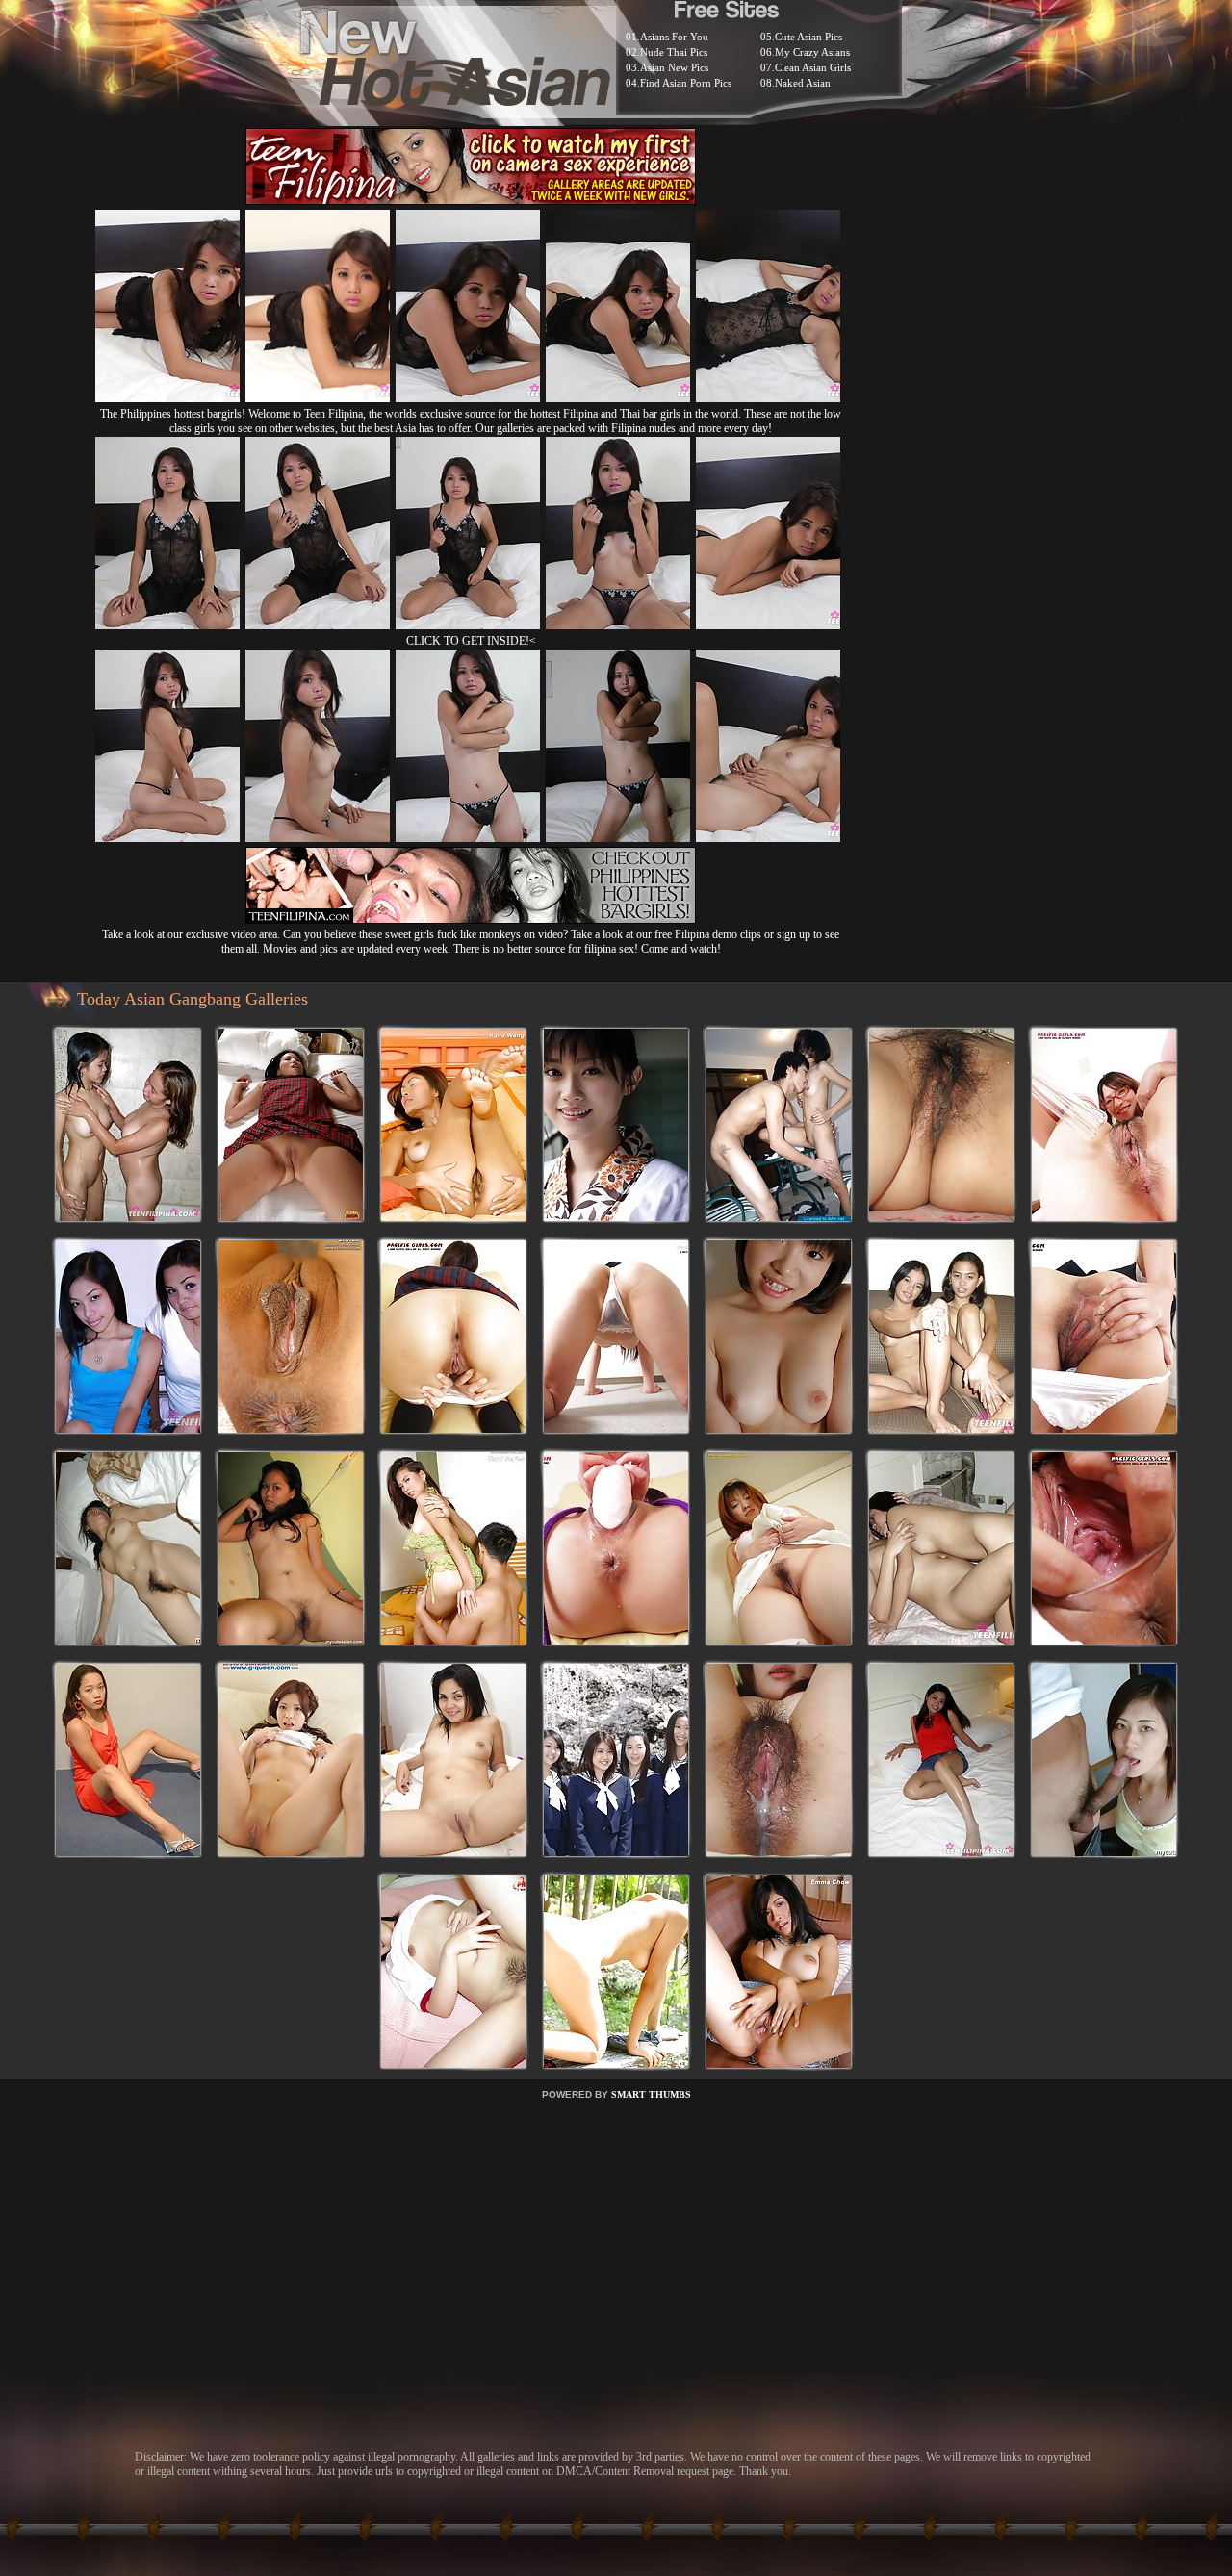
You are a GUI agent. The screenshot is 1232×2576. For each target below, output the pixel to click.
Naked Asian (803, 83)
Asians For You (674, 37)
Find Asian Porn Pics (686, 83)
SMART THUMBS (651, 2094)
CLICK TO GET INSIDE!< (471, 641)
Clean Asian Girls (813, 67)
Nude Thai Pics (674, 52)
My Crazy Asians (812, 52)
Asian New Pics (674, 67)
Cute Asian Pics (808, 37)
